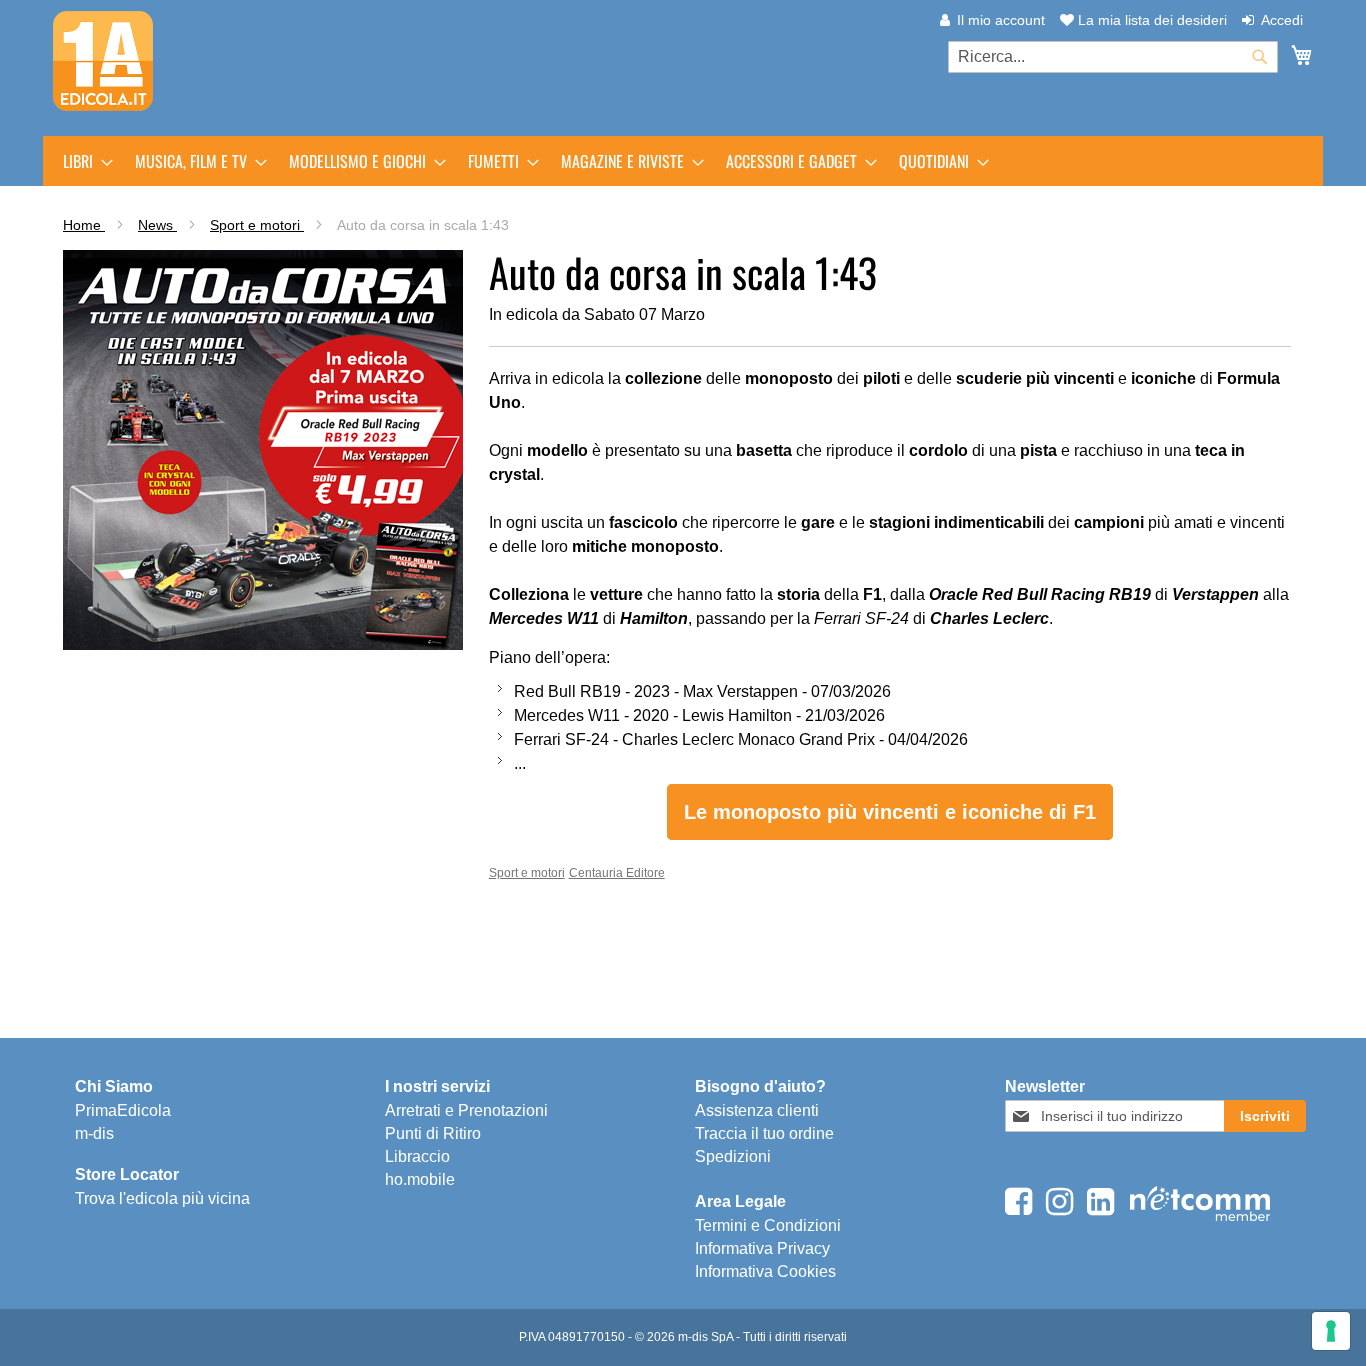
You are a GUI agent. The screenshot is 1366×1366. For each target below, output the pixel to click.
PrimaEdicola (123, 1110)
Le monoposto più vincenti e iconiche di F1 (890, 812)
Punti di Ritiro (433, 1133)
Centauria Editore (617, 873)
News (157, 225)
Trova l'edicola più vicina (162, 1198)
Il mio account (1001, 20)
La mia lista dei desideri (1150, 20)
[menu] (683, 161)
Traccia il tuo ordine (764, 1133)
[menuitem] (82, 161)
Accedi (1282, 20)
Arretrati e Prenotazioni (466, 1110)
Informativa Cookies (765, 1271)
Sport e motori (257, 225)
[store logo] (103, 61)
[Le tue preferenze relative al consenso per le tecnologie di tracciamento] (1331, 1331)
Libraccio (417, 1156)
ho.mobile (420, 1179)
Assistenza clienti (757, 1110)
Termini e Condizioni (768, 1225)
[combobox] (1113, 57)
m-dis (94, 1133)
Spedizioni (733, 1156)
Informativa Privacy (762, 1248)
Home (84, 225)
